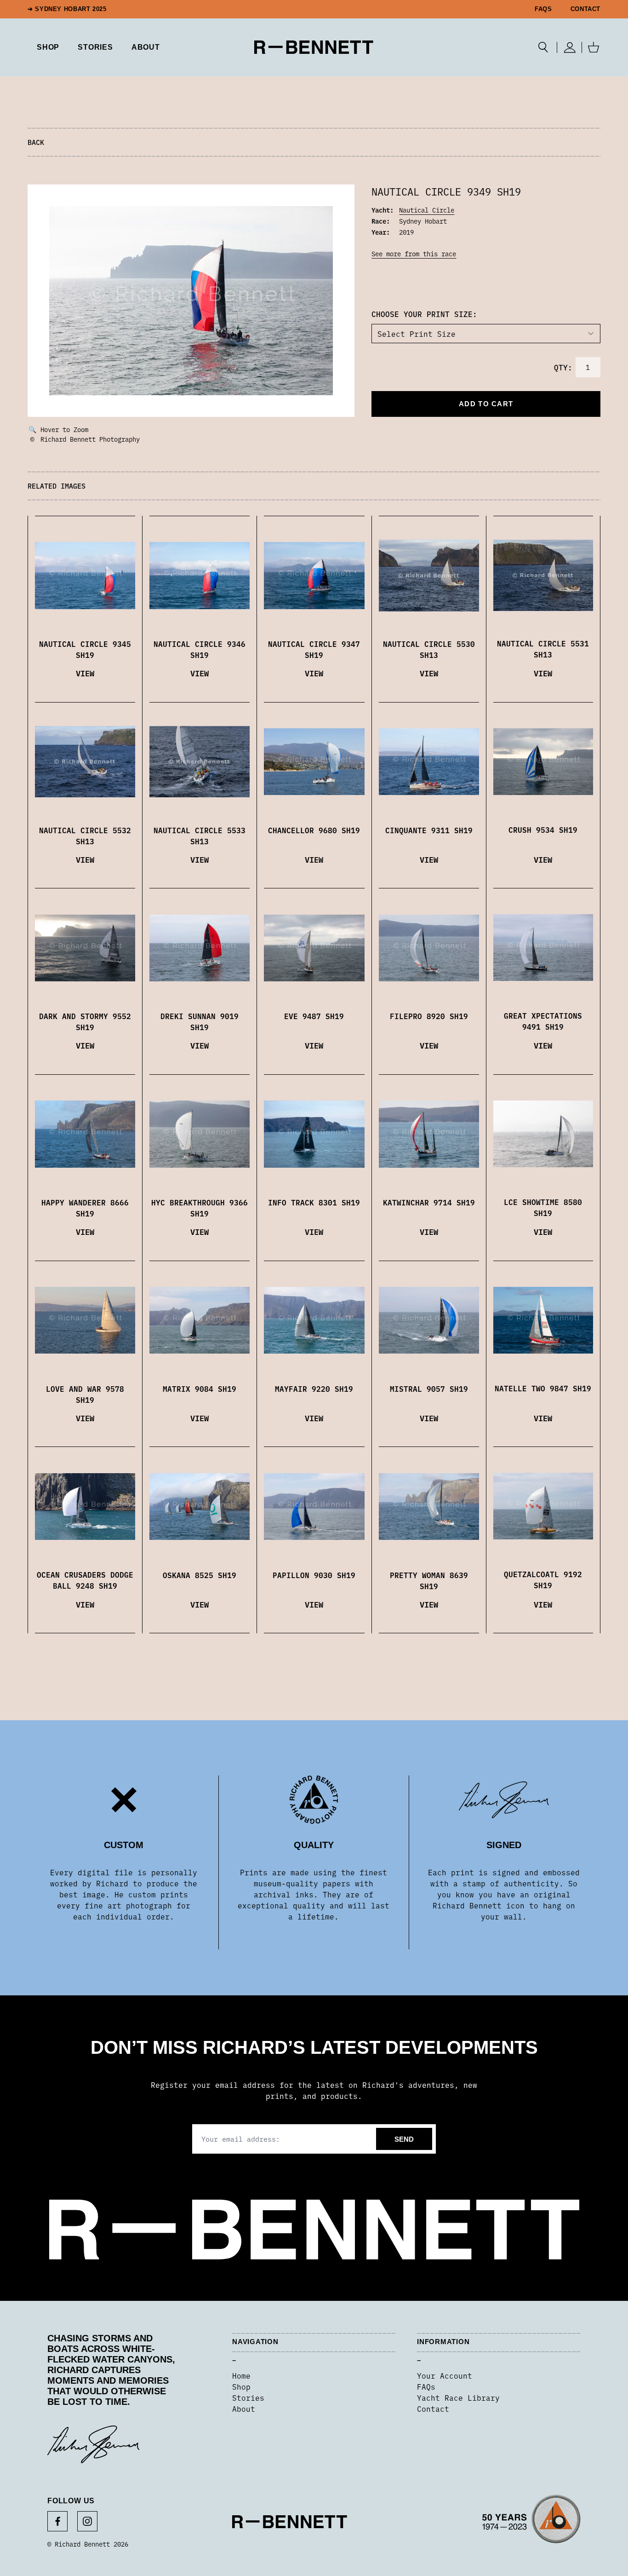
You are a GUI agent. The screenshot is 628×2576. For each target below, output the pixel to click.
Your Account (445, 2375)
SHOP (48, 47)
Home (241, 2375)
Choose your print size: (424, 314)
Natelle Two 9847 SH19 (543, 1388)
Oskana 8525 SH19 (200, 1575)
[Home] (314, 47)
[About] (531, 2522)
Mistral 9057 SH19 (429, 1389)
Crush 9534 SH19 (543, 830)
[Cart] (594, 47)
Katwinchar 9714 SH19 (429, 1202)
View (85, 673)
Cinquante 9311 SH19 (429, 830)
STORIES (95, 47)
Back (36, 142)
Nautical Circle (427, 210)
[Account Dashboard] (569, 47)
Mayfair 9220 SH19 (314, 1389)
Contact (585, 9)
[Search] (543, 47)
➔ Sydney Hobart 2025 (67, 9)
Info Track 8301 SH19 (314, 1202)
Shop (241, 2386)
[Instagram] (87, 2521)
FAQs (543, 9)
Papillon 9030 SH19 (314, 1575)
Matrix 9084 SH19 (200, 1389)
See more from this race (414, 254)
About (146, 47)
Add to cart (486, 404)
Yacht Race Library (458, 2397)
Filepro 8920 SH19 (429, 1016)
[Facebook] (57, 2521)
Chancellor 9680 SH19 (314, 830)
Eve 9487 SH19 (314, 1016)
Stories (248, 2397)
